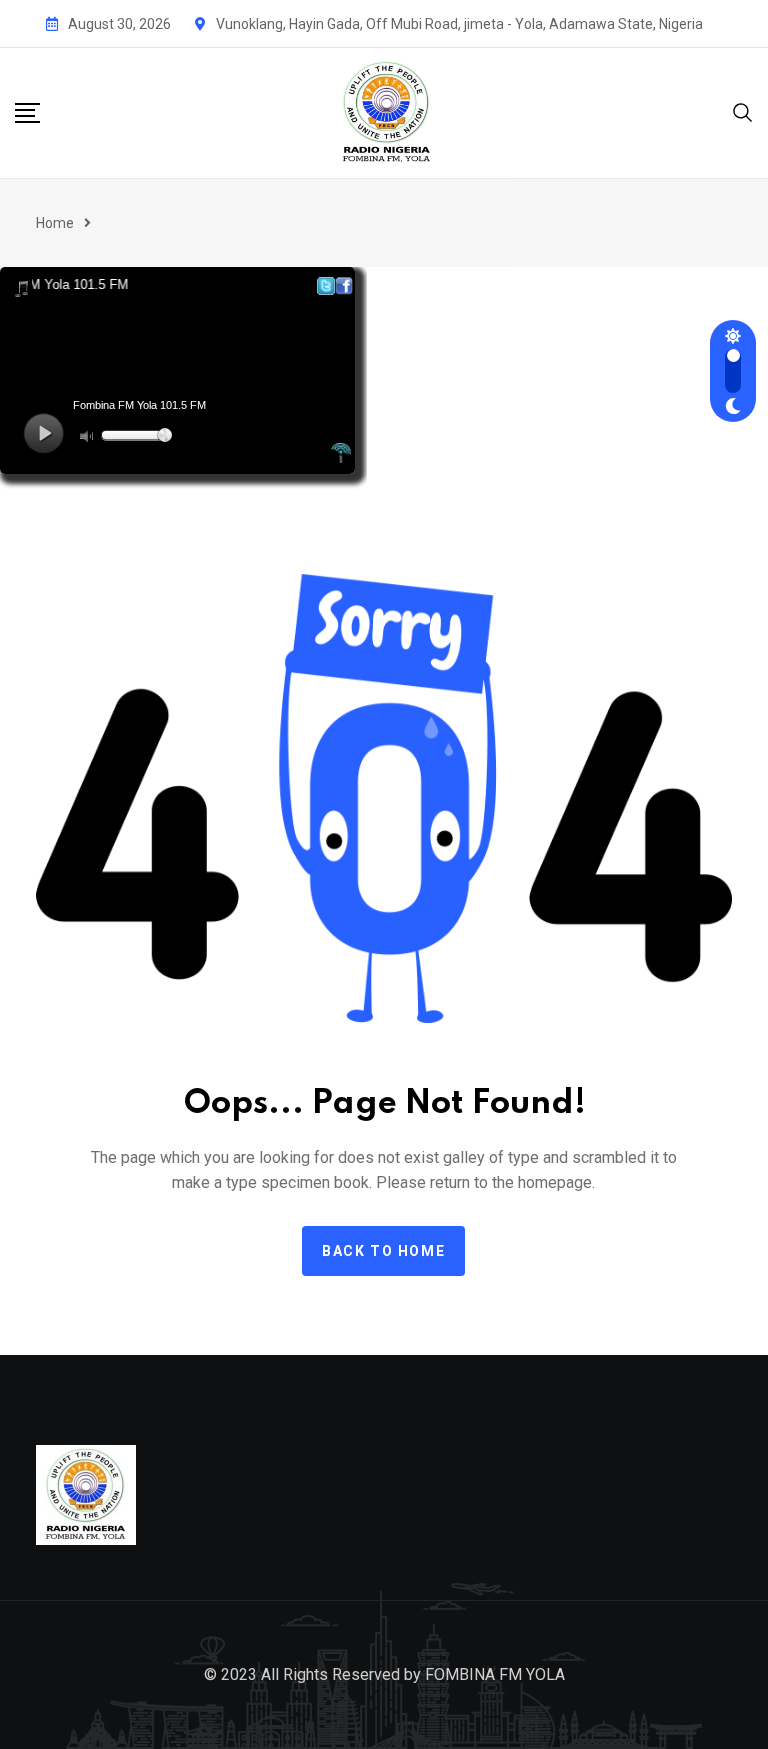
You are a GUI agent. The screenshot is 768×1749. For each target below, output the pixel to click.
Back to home (383, 1251)
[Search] (743, 110)
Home (55, 223)
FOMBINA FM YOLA (495, 1674)
